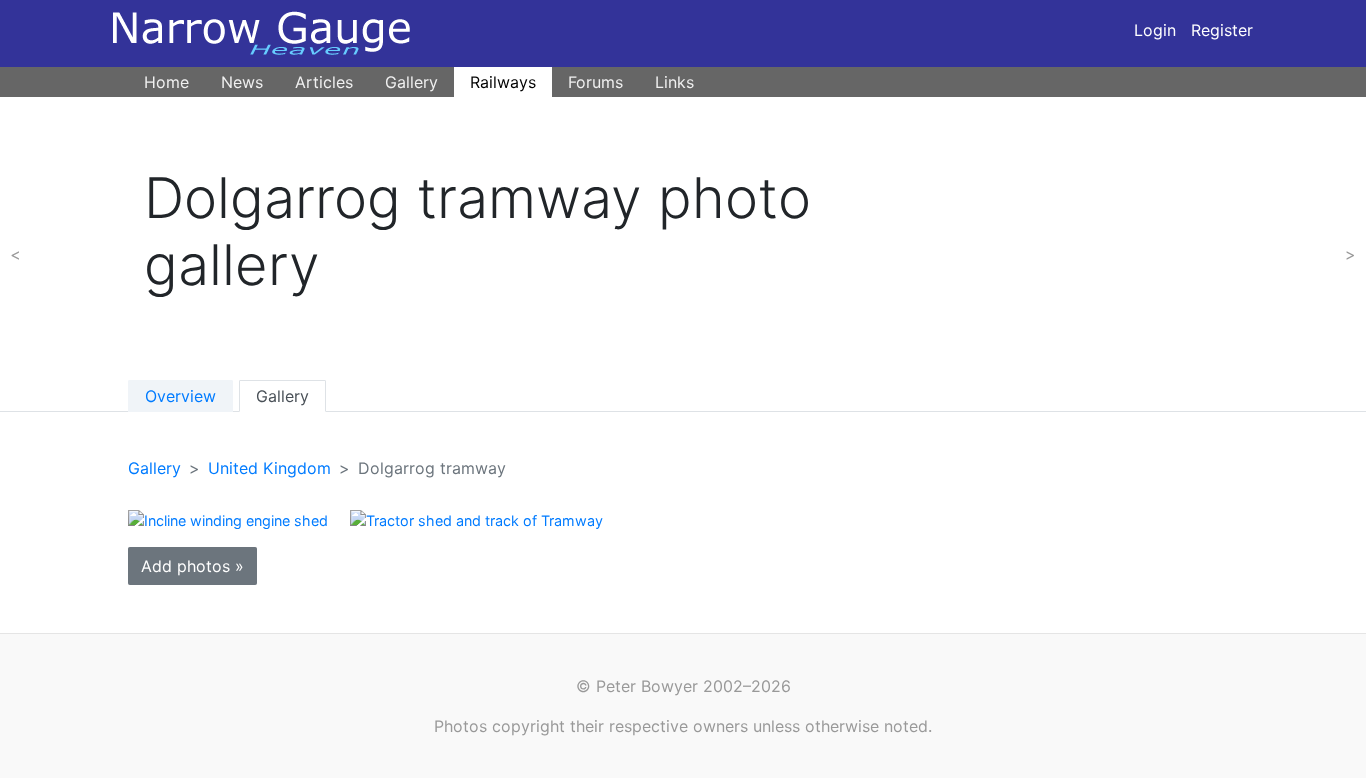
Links (674, 82)
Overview (180, 396)
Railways (503, 82)
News (242, 82)
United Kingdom (269, 468)
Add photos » (192, 566)
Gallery (411, 82)
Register (1222, 30)
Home (166, 82)
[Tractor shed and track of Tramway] (476, 518)
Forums (595, 82)
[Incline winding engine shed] (228, 518)
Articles (324, 82)
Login (1155, 30)
